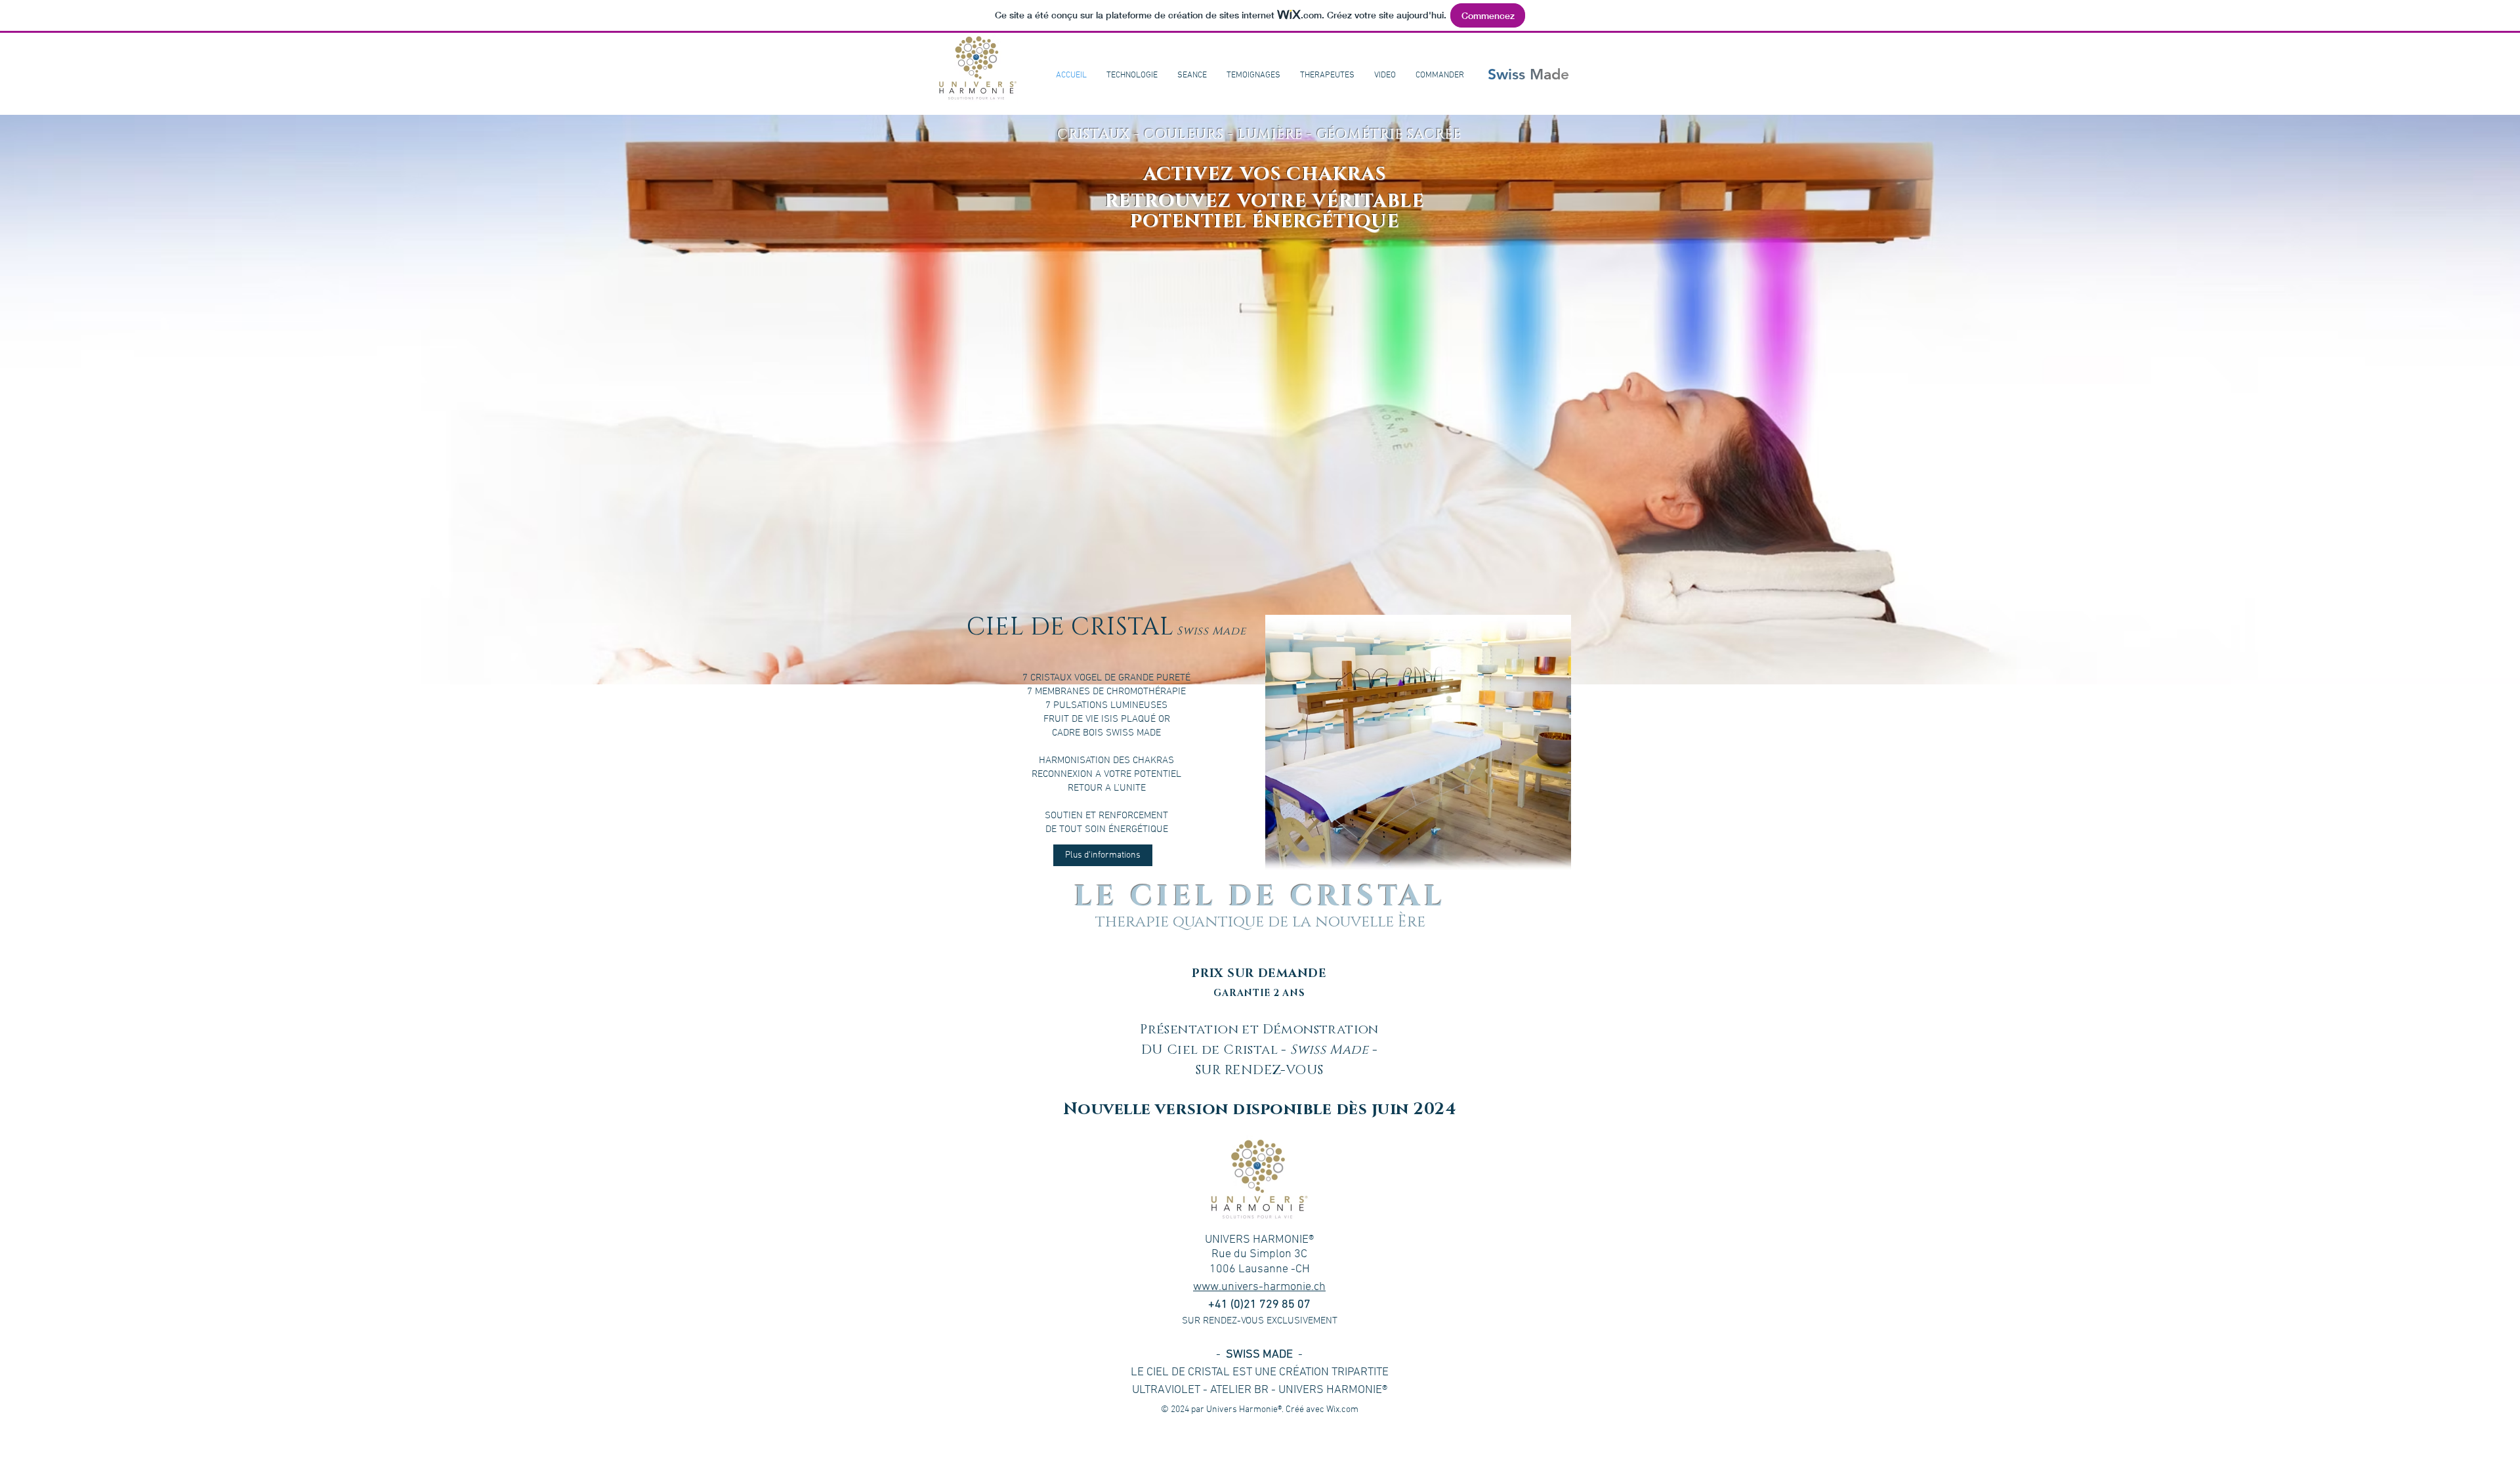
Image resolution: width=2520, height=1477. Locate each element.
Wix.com (1342, 1410)
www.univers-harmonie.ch (1259, 1287)
